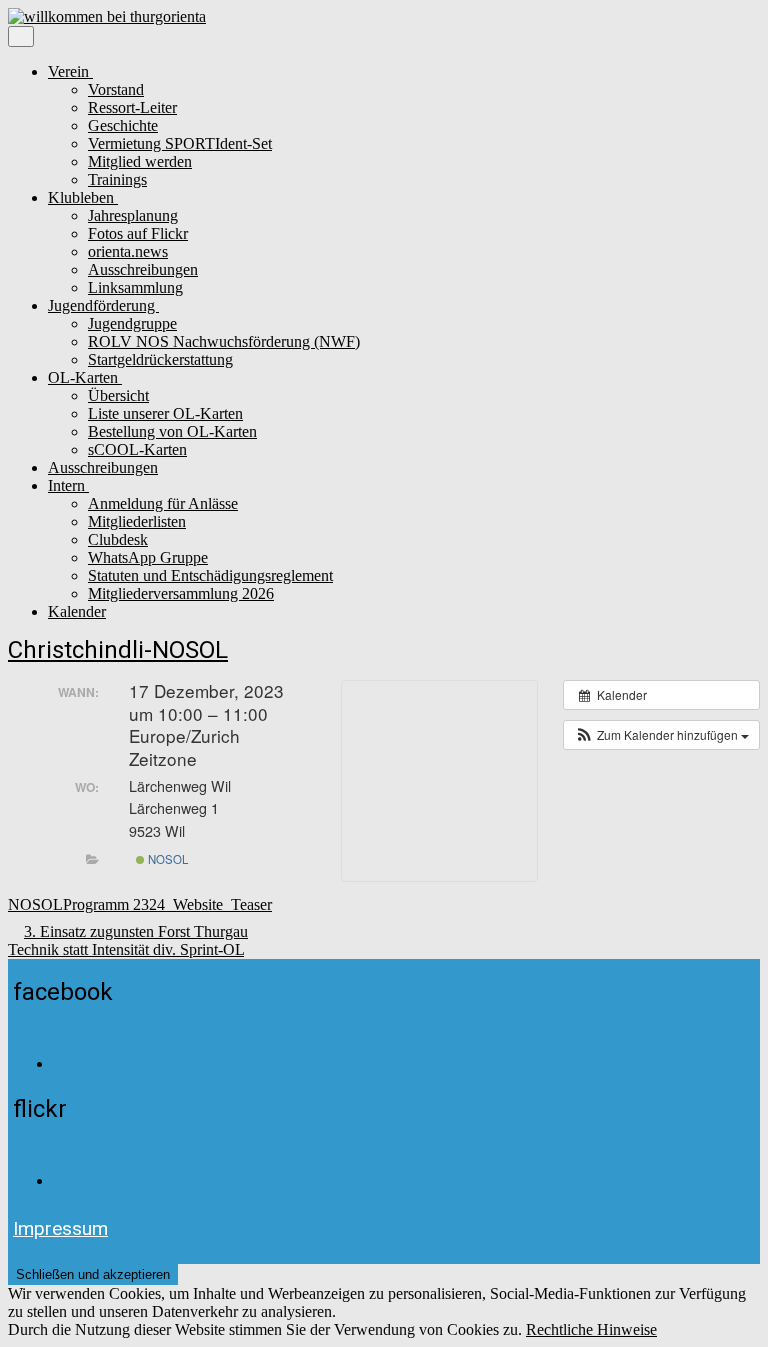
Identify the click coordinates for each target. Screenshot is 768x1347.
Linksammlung (135, 287)
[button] (661, 735)
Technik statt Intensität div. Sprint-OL (126, 949)
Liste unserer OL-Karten (165, 413)
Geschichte (123, 125)
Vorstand (116, 89)
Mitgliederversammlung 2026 (181, 593)
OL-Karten (85, 377)
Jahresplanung (133, 215)
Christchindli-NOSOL (118, 650)
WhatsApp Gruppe (148, 557)
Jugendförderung (103, 305)
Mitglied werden (140, 161)
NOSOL (166, 859)
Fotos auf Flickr (138, 233)
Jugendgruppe (132, 323)
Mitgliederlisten (137, 521)
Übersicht (118, 395)
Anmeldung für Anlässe (163, 503)
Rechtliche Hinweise (591, 1329)
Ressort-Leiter (132, 107)
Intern (68, 485)
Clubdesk (118, 539)
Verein (70, 71)
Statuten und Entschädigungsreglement (210, 575)
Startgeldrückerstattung (160, 359)
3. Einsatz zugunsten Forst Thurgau (136, 931)
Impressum (60, 1228)
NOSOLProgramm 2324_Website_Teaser (140, 904)
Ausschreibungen (143, 269)
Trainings (117, 179)
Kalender (77, 611)
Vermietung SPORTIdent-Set (180, 143)
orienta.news (128, 251)
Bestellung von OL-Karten (172, 431)
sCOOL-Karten (137, 449)
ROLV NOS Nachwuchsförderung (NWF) (224, 341)
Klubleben (83, 197)
